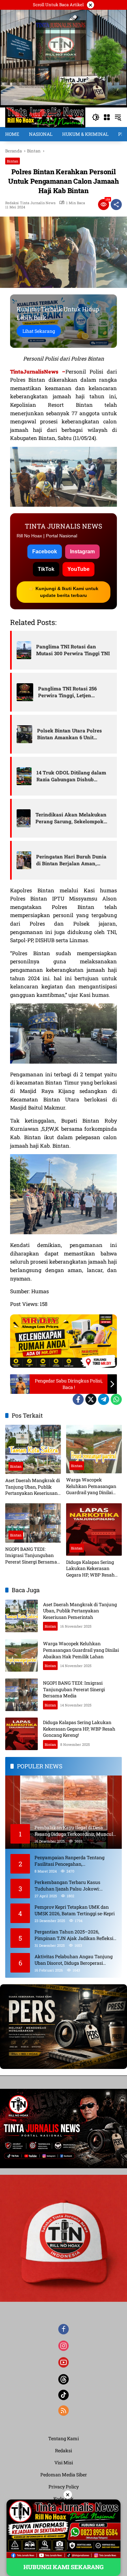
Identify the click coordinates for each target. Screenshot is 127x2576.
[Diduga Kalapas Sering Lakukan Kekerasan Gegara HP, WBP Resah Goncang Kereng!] (94, 1529)
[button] (96, 117)
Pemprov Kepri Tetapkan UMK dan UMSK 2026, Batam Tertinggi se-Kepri (75, 1910)
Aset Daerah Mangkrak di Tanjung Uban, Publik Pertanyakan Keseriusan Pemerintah (33, 1487)
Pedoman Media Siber (64, 2475)
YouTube (78, 569)
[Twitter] (91, 1399)
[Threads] (63, 2379)
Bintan (13, 161)
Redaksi (63, 2450)
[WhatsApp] (116, 1399)
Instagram (82, 552)
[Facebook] (78, 1399)
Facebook (45, 552)
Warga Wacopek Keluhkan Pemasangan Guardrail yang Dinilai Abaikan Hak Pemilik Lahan (91, 1486)
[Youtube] (63, 2362)
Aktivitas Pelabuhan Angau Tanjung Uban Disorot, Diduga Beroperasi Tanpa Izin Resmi (74, 1960)
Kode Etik (63, 2499)
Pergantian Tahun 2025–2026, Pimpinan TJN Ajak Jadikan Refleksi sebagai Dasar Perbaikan (74, 1935)
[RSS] (63, 2411)
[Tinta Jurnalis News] (45, 117)
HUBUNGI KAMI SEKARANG (63, 2567)
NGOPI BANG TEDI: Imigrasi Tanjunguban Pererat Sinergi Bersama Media (31, 1556)
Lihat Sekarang (39, 331)
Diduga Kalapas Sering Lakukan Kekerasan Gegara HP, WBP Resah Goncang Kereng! (90, 1569)
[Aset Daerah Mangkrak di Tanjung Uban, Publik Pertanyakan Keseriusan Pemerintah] (33, 1449)
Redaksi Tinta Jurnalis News (30, 203)
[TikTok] (63, 2395)
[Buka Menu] (107, 117)
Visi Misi (64, 2463)
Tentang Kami (63, 2438)
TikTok (46, 569)
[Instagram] (63, 2346)
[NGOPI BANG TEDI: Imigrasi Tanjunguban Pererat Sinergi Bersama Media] (33, 1523)
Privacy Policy (64, 2487)
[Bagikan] (116, 205)
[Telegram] (104, 1399)
